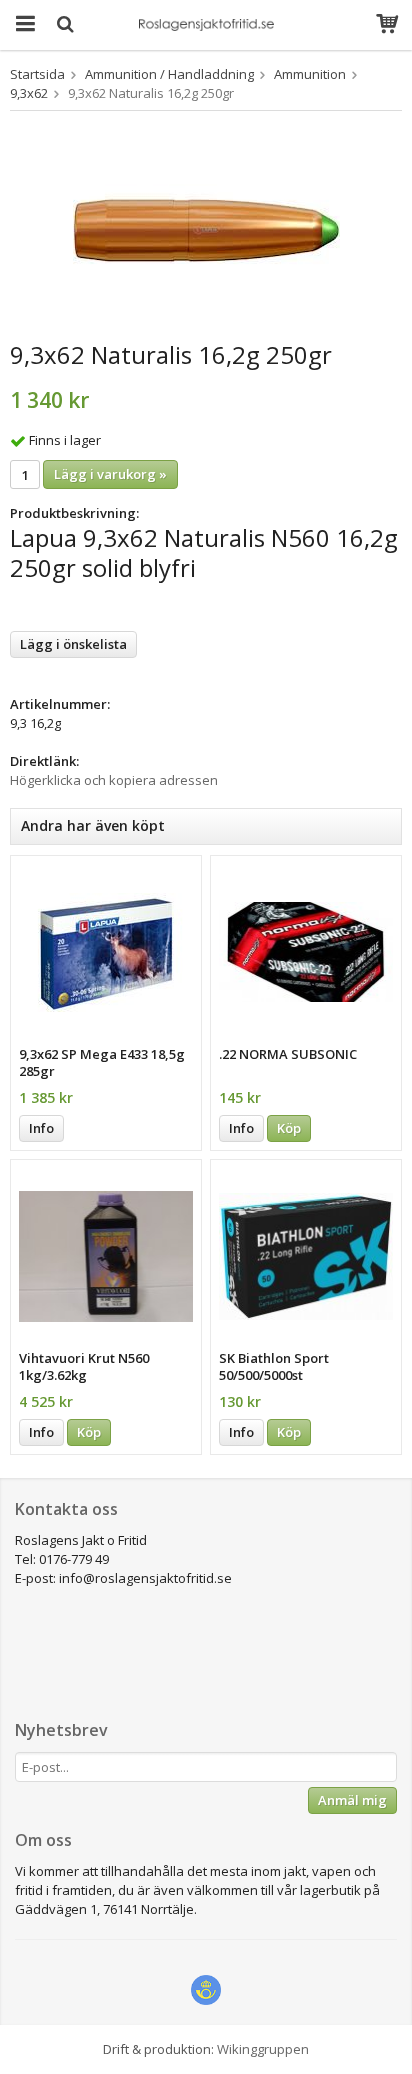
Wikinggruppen (263, 2049)
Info (41, 1128)
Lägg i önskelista (73, 644)
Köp (289, 1128)
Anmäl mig (352, 1800)
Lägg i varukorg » (110, 474)
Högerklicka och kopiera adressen (114, 780)
